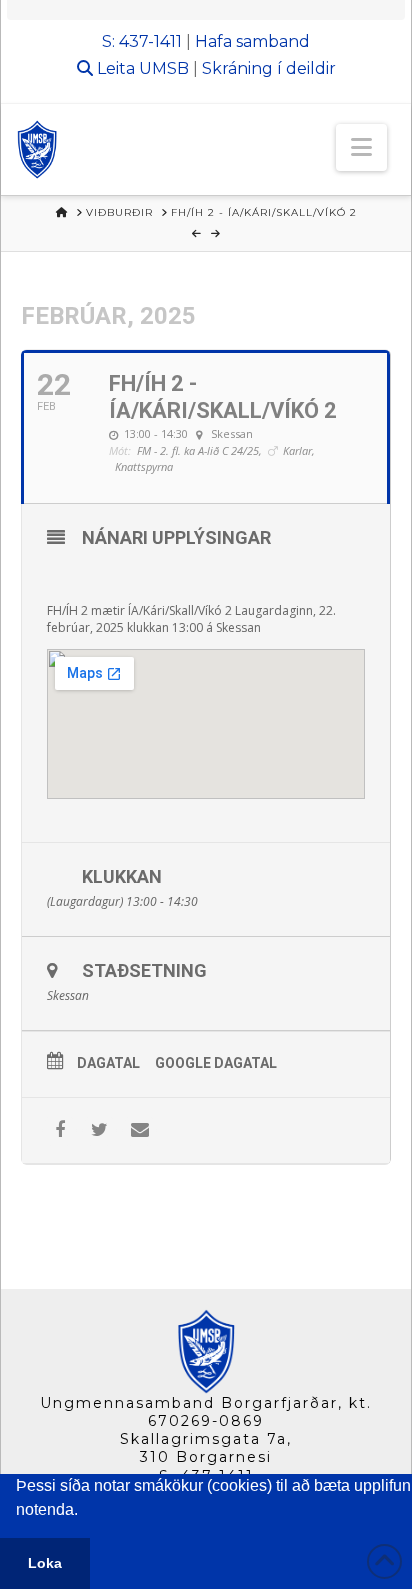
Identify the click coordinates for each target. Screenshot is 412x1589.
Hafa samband (252, 41)
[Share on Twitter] (99, 1130)
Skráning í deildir (269, 68)
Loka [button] (45, 1563)
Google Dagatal (216, 1063)
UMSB (164, 68)
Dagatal (108, 1063)
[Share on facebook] (59, 1130)
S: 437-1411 (142, 41)
